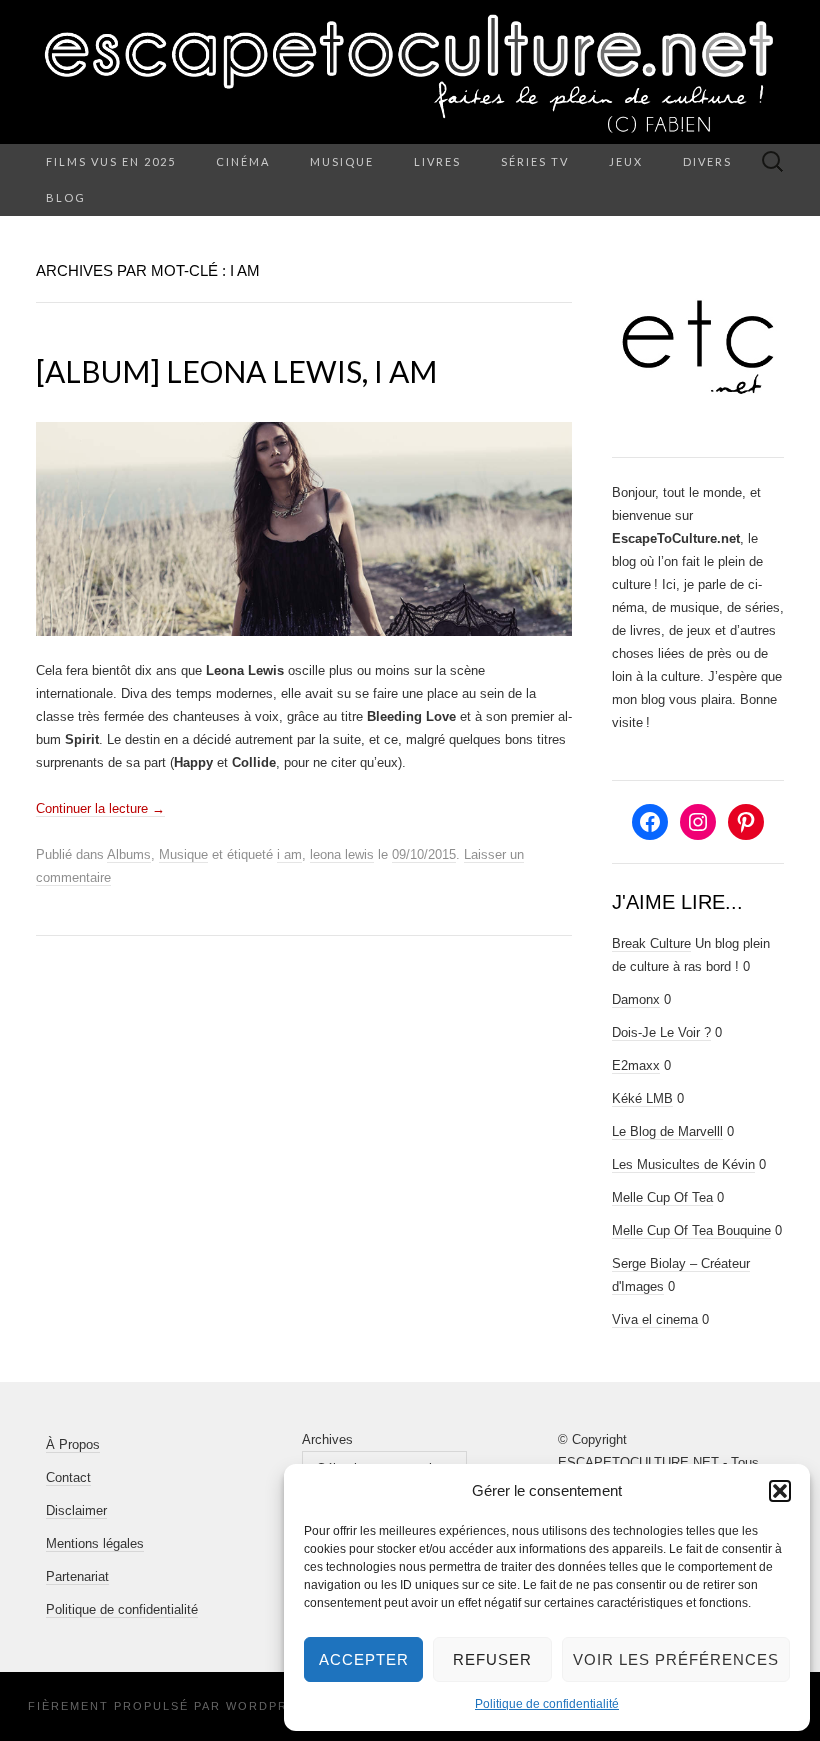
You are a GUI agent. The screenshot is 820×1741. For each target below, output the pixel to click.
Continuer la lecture (100, 808)
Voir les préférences (676, 1659)
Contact (68, 1477)
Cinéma (243, 161)
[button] (780, 1491)
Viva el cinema (655, 1319)
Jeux (626, 161)
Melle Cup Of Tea (662, 1197)
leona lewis (342, 854)
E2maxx (636, 1065)
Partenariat (77, 1576)
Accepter (364, 1659)
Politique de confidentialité (547, 1704)
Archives (327, 1439)
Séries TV (535, 161)
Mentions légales (95, 1543)
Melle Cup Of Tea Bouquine (691, 1230)
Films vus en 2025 (111, 161)
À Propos (73, 1444)
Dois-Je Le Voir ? (661, 1032)
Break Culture (651, 943)
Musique (342, 161)
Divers (707, 161)
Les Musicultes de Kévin (683, 1164)
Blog (66, 197)
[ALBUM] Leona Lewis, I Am (236, 371)
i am (289, 854)
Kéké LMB (642, 1098)
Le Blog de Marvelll (667, 1131)
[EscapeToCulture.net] (410, 72)
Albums (129, 854)
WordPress (270, 1706)
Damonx (636, 999)
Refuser (492, 1659)
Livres (437, 161)
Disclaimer (76, 1510)
